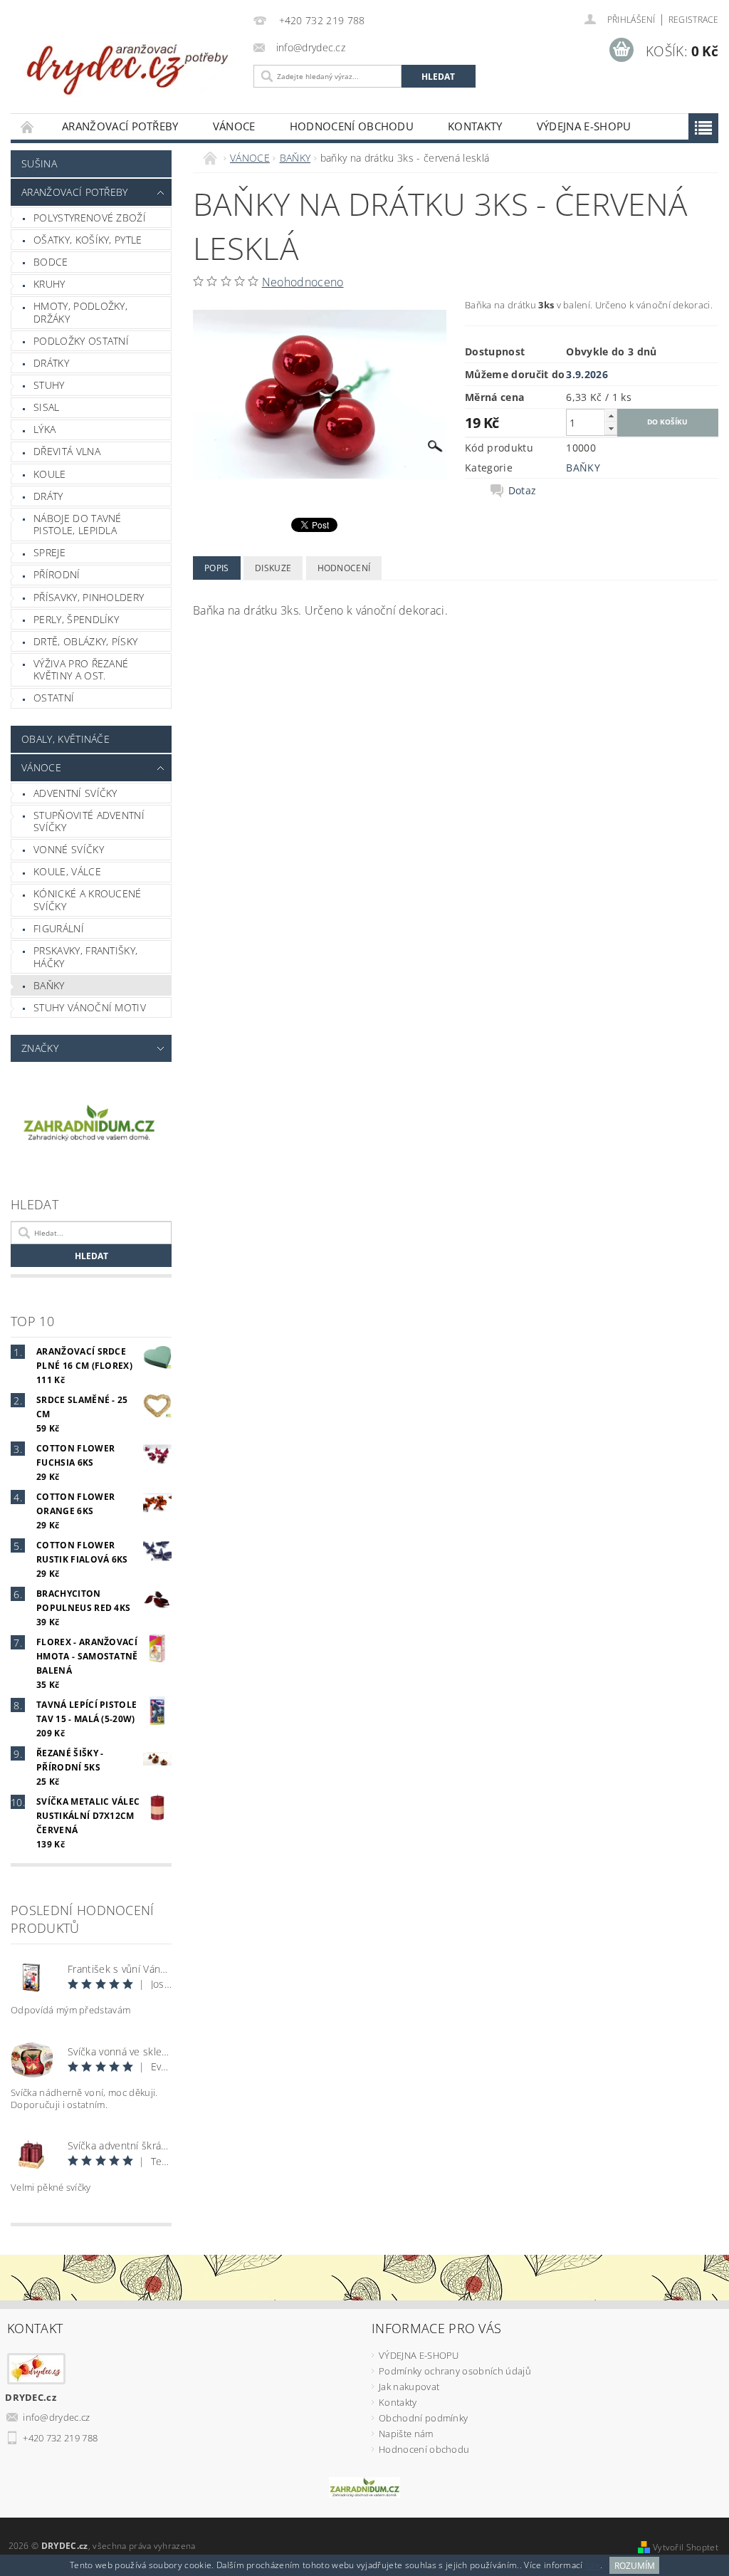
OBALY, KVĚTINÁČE (65, 739)
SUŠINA (39, 163)
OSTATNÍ (54, 698)
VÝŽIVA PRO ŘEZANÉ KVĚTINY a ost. (81, 670)
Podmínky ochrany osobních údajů (455, 2371)
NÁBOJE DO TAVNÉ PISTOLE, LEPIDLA (78, 525)
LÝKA (44, 429)
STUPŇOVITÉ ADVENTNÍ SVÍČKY (89, 822)
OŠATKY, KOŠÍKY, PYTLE (88, 240)
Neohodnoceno (303, 282)
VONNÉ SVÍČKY (69, 849)
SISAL (47, 407)
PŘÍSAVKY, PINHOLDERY (89, 597)
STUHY (49, 385)
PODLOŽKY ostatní (81, 341)
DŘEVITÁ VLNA (67, 451)
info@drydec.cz (57, 2417)
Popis (217, 568)
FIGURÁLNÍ (59, 928)
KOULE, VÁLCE (67, 871)
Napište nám (406, 2434)
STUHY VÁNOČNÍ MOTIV (90, 1007)
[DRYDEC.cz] (129, 62)
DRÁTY (48, 496)
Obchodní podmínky (423, 2418)
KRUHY (49, 284)
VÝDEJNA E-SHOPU (584, 126)
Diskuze (273, 568)
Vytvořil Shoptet (686, 2547)
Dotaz (523, 491)
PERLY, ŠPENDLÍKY (76, 619)
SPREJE (49, 552)
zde (593, 2566)
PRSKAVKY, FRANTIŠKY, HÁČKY (85, 957)
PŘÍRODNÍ (57, 574)
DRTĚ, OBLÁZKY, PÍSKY (85, 641)
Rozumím (635, 2566)
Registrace (693, 20)
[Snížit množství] (611, 428)
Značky (40, 1048)
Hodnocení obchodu (352, 126)
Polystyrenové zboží (90, 218)
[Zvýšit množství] (611, 416)
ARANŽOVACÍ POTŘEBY (120, 126)
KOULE (50, 474)
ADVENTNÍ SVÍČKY (75, 793)
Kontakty (475, 126)
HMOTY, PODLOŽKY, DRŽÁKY (80, 312)
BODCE (51, 262)
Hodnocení (344, 568)
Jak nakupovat (409, 2387)
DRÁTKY (51, 363)
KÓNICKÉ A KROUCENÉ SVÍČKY (88, 900)
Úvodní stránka (28, 126)
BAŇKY (49, 985)
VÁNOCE (234, 126)
